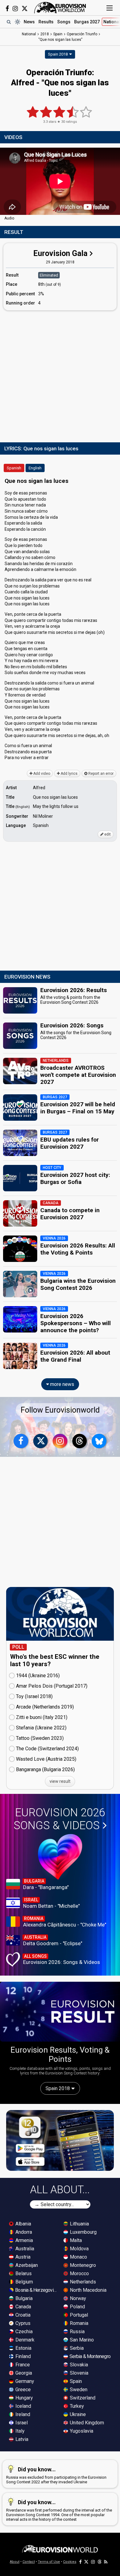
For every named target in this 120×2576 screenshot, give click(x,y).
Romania (78, 2323)
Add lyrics (69, 774)
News (29, 22)
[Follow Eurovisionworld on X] (25, 9)
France (22, 2365)
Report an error (100, 774)
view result (60, 1781)
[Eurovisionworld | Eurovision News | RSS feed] (106, 2562)
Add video (41, 774)
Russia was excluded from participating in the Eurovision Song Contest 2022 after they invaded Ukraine (56, 2475)
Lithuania (79, 2224)
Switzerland (82, 2398)
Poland (77, 2307)
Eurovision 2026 (59, 1819)
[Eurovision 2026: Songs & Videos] (60, 1857)
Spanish (14, 468)
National (29, 34)
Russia (77, 2332)
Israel (21, 2423)
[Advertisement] (60, 375)
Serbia (76, 2348)
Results (46, 22)
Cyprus (22, 2323)
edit (107, 834)
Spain (75, 2381)
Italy (19, 2431)
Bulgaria (23, 2298)
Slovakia (78, 2365)
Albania (23, 2224)
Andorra (23, 2232)
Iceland (23, 2406)
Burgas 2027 (87, 22)
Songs (64, 22)
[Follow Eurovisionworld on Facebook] (7, 9)
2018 (45, 34)
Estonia (23, 2348)
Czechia (23, 2332)
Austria (22, 2257)
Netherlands (82, 2282)
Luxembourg (83, 2232)
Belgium (24, 2282)
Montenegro (82, 2265)
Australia (24, 2249)
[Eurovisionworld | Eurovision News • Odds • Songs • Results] (60, 8)
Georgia (23, 2373)
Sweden (78, 2390)
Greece (22, 2390)
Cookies (70, 2562)
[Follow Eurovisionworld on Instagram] (15, 9)
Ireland (22, 2414)
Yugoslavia (81, 2431)
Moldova (79, 2249)
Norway (77, 2298)
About (15, 2562)
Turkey (76, 2406)
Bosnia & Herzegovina (36, 2290)
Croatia (22, 2315)
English (35, 468)
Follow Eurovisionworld (60, 1410)
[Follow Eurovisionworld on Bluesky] (99, 1441)
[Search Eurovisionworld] (9, 22)
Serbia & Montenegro (90, 2356)
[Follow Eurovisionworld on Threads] (80, 1441)
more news (62, 1384)
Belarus (23, 2273)
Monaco (78, 2257)
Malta (75, 2240)
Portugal (78, 2315)
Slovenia (78, 2373)
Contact (29, 2562)
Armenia (24, 2240)
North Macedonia (88, 2290)
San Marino (81, 2340)
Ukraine (77, 2414)
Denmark (24, 2340)
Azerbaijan (26, 2265)
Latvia (21, 2439)
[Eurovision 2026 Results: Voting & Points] (60, 2012)
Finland (22, 2356)
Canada (23, 2307)
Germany (24, 2381)
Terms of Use (49, 2562)
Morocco (79, 2273)
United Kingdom (86, 2423)
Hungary (24, 2398)
